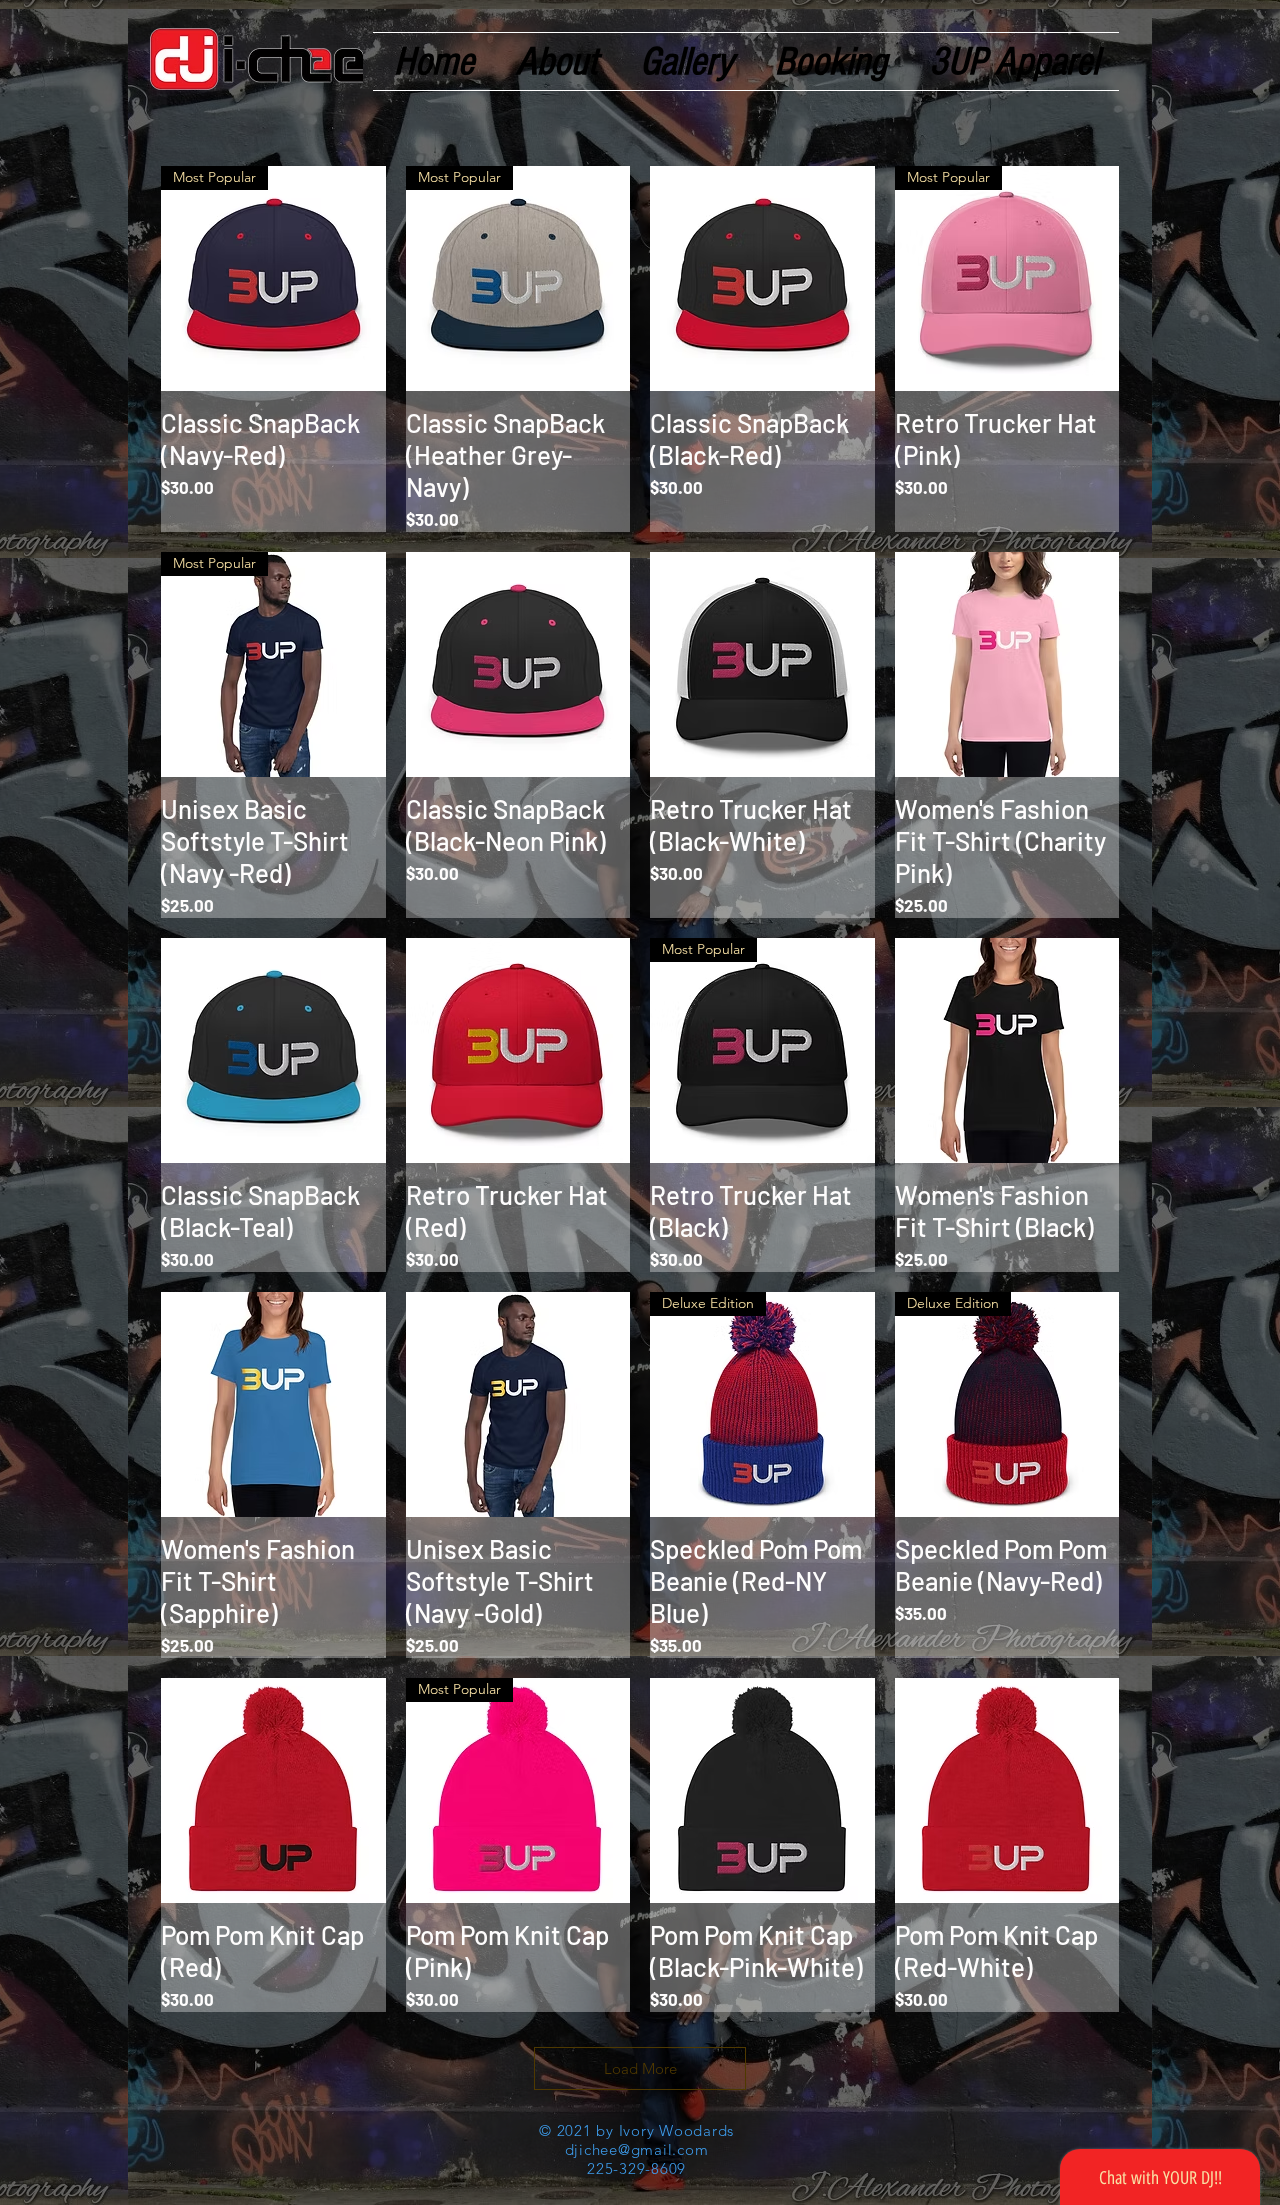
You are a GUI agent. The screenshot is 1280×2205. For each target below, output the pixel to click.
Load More (640, 2068)
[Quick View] (762, 278)
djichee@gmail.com (637, 2149)
